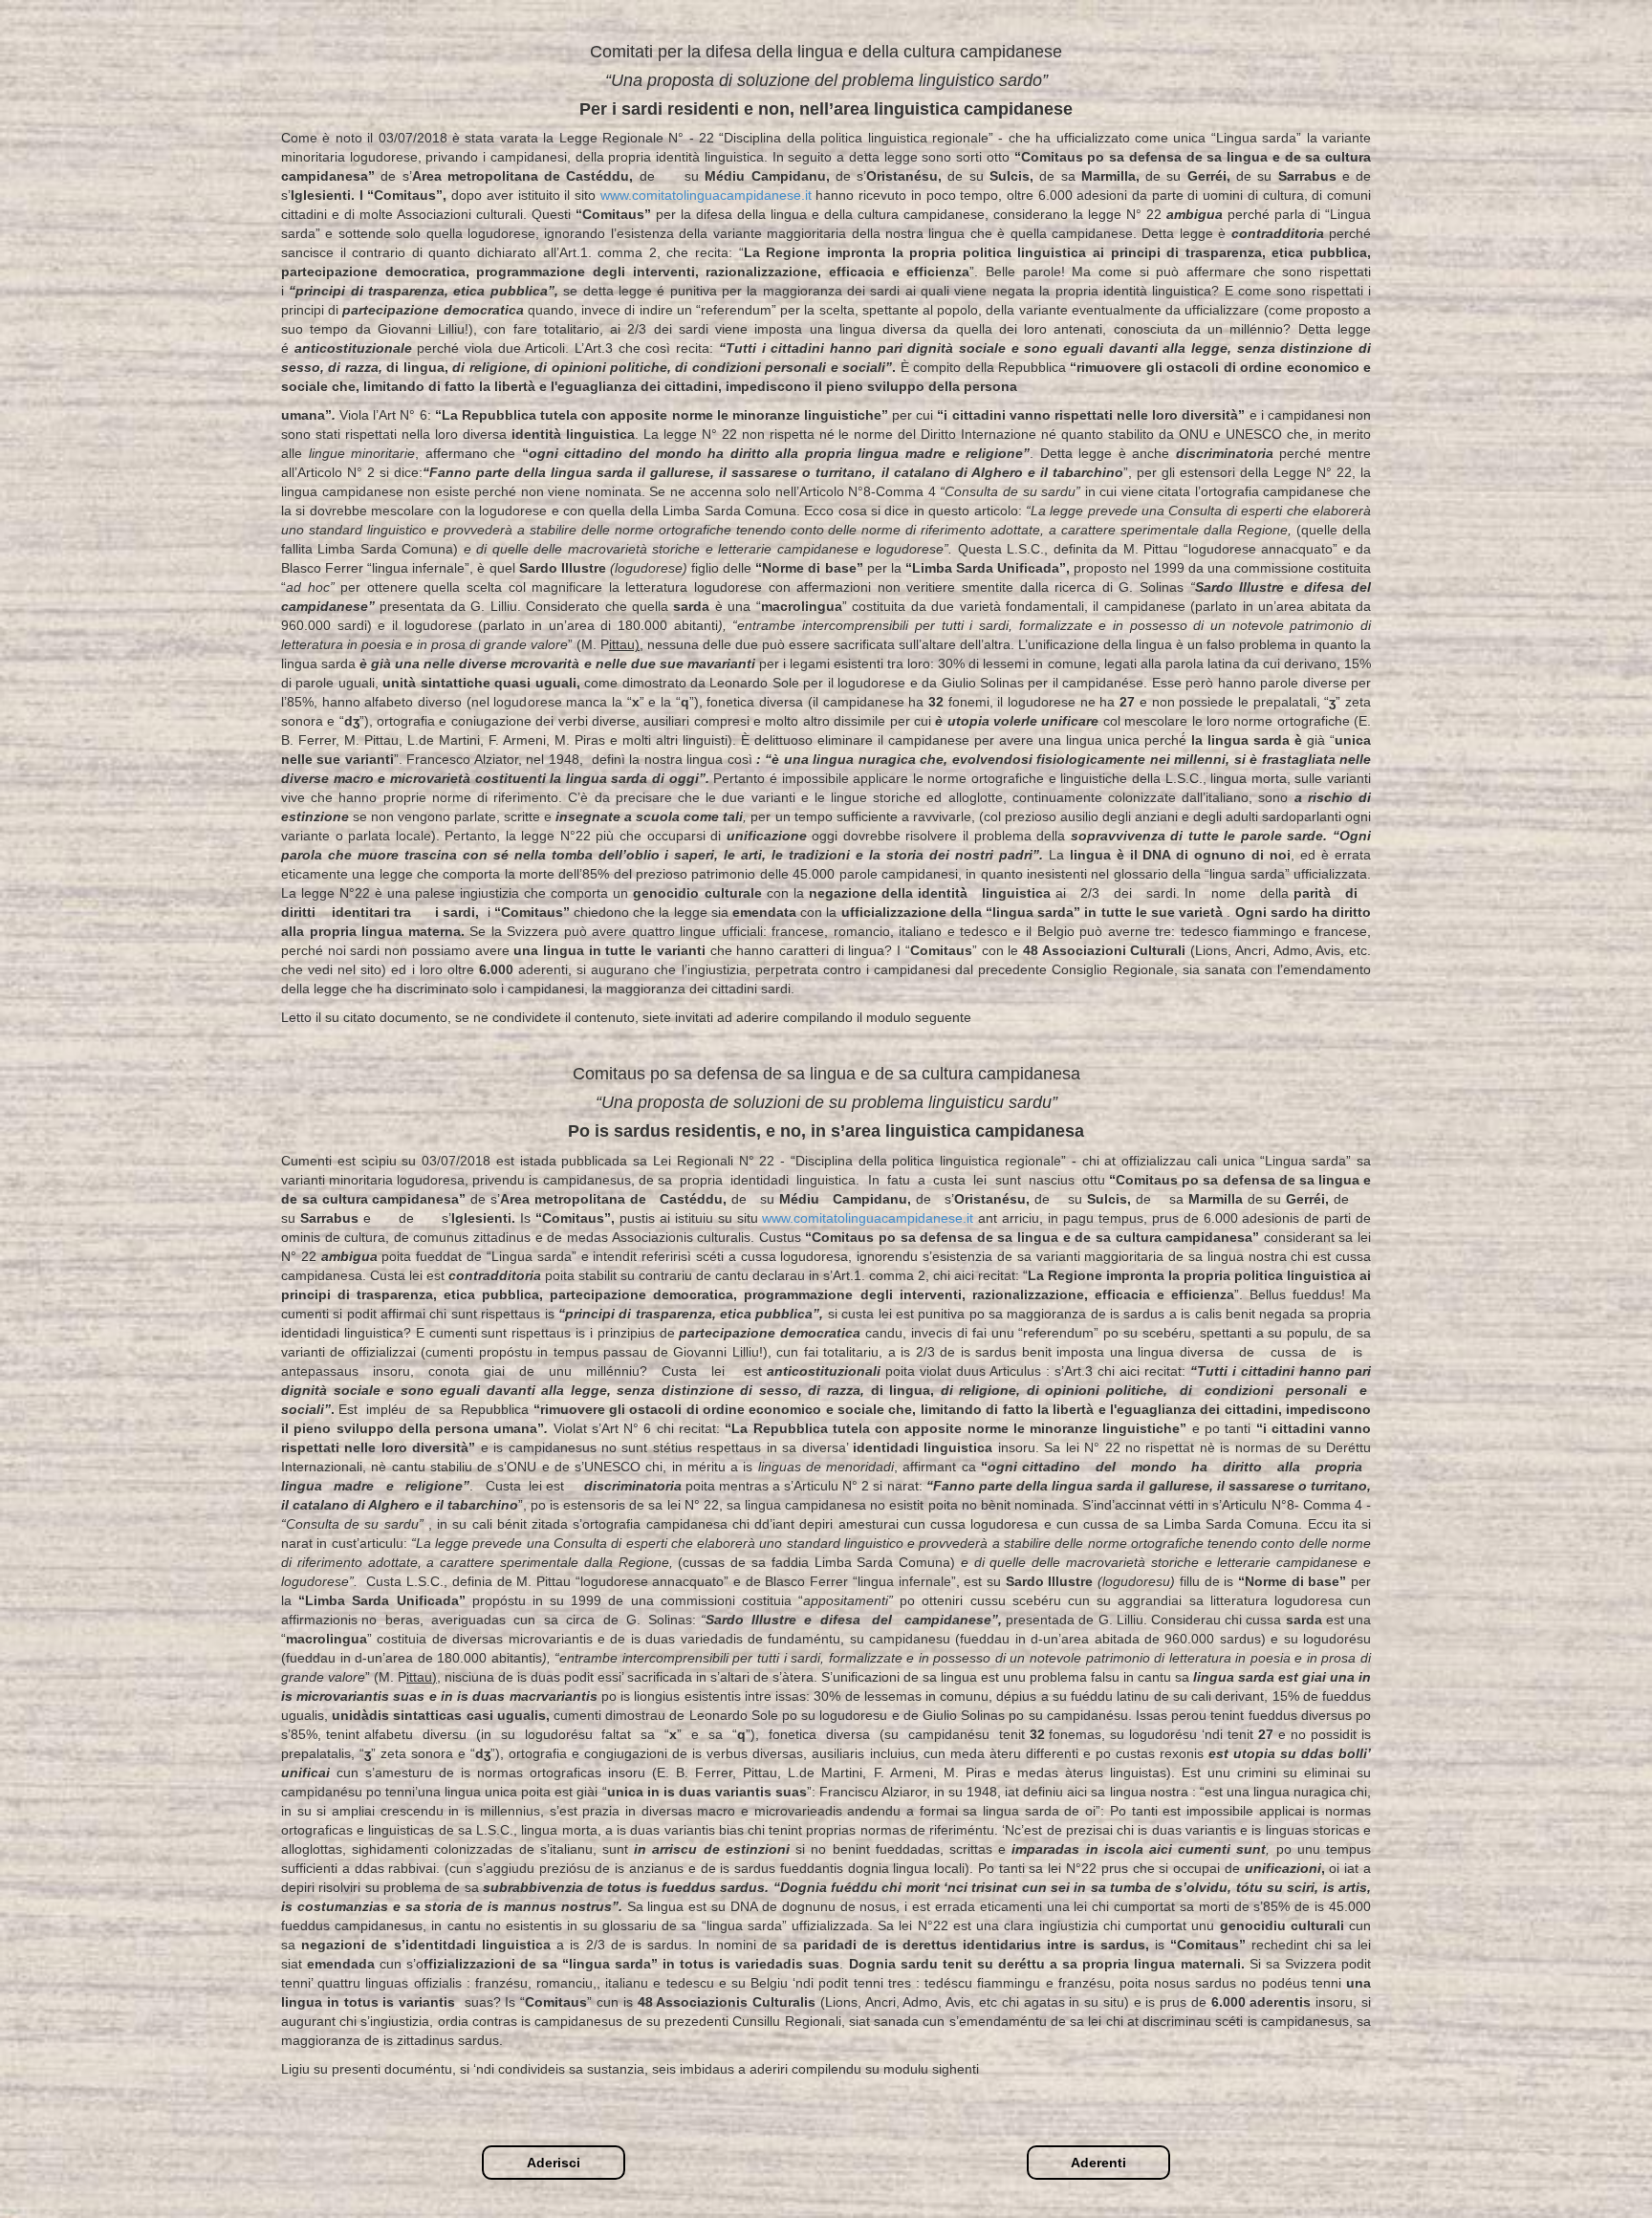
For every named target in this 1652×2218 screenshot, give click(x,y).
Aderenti (1098, 2163)
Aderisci (554, 2163)
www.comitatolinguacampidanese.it (708, 195)
